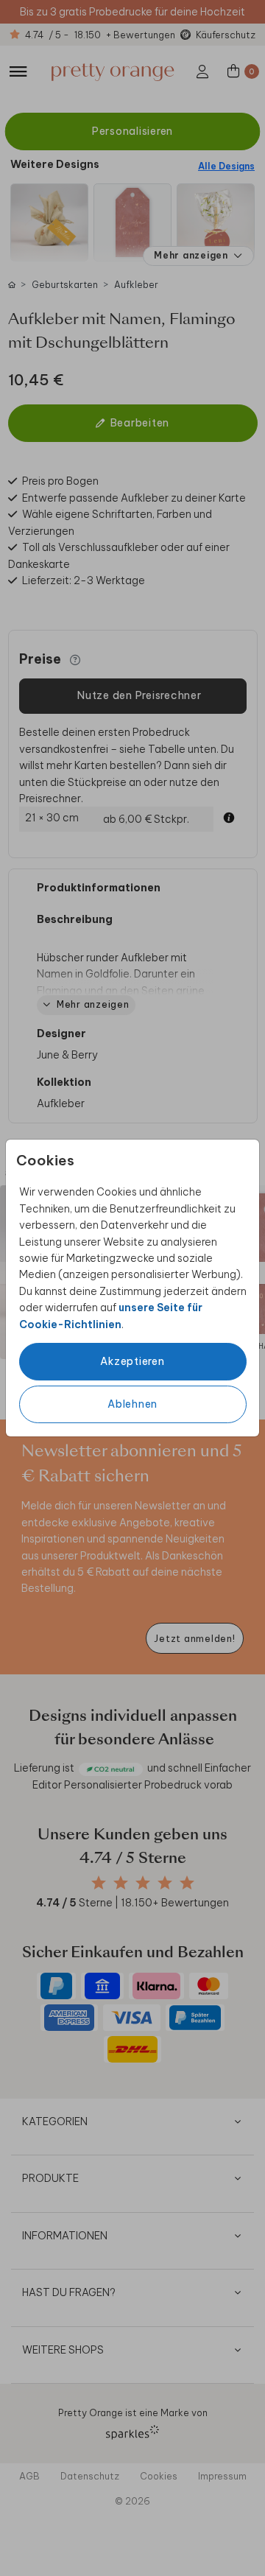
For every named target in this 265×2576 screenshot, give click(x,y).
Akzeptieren (132, 1361)
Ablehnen (132, 1404)
